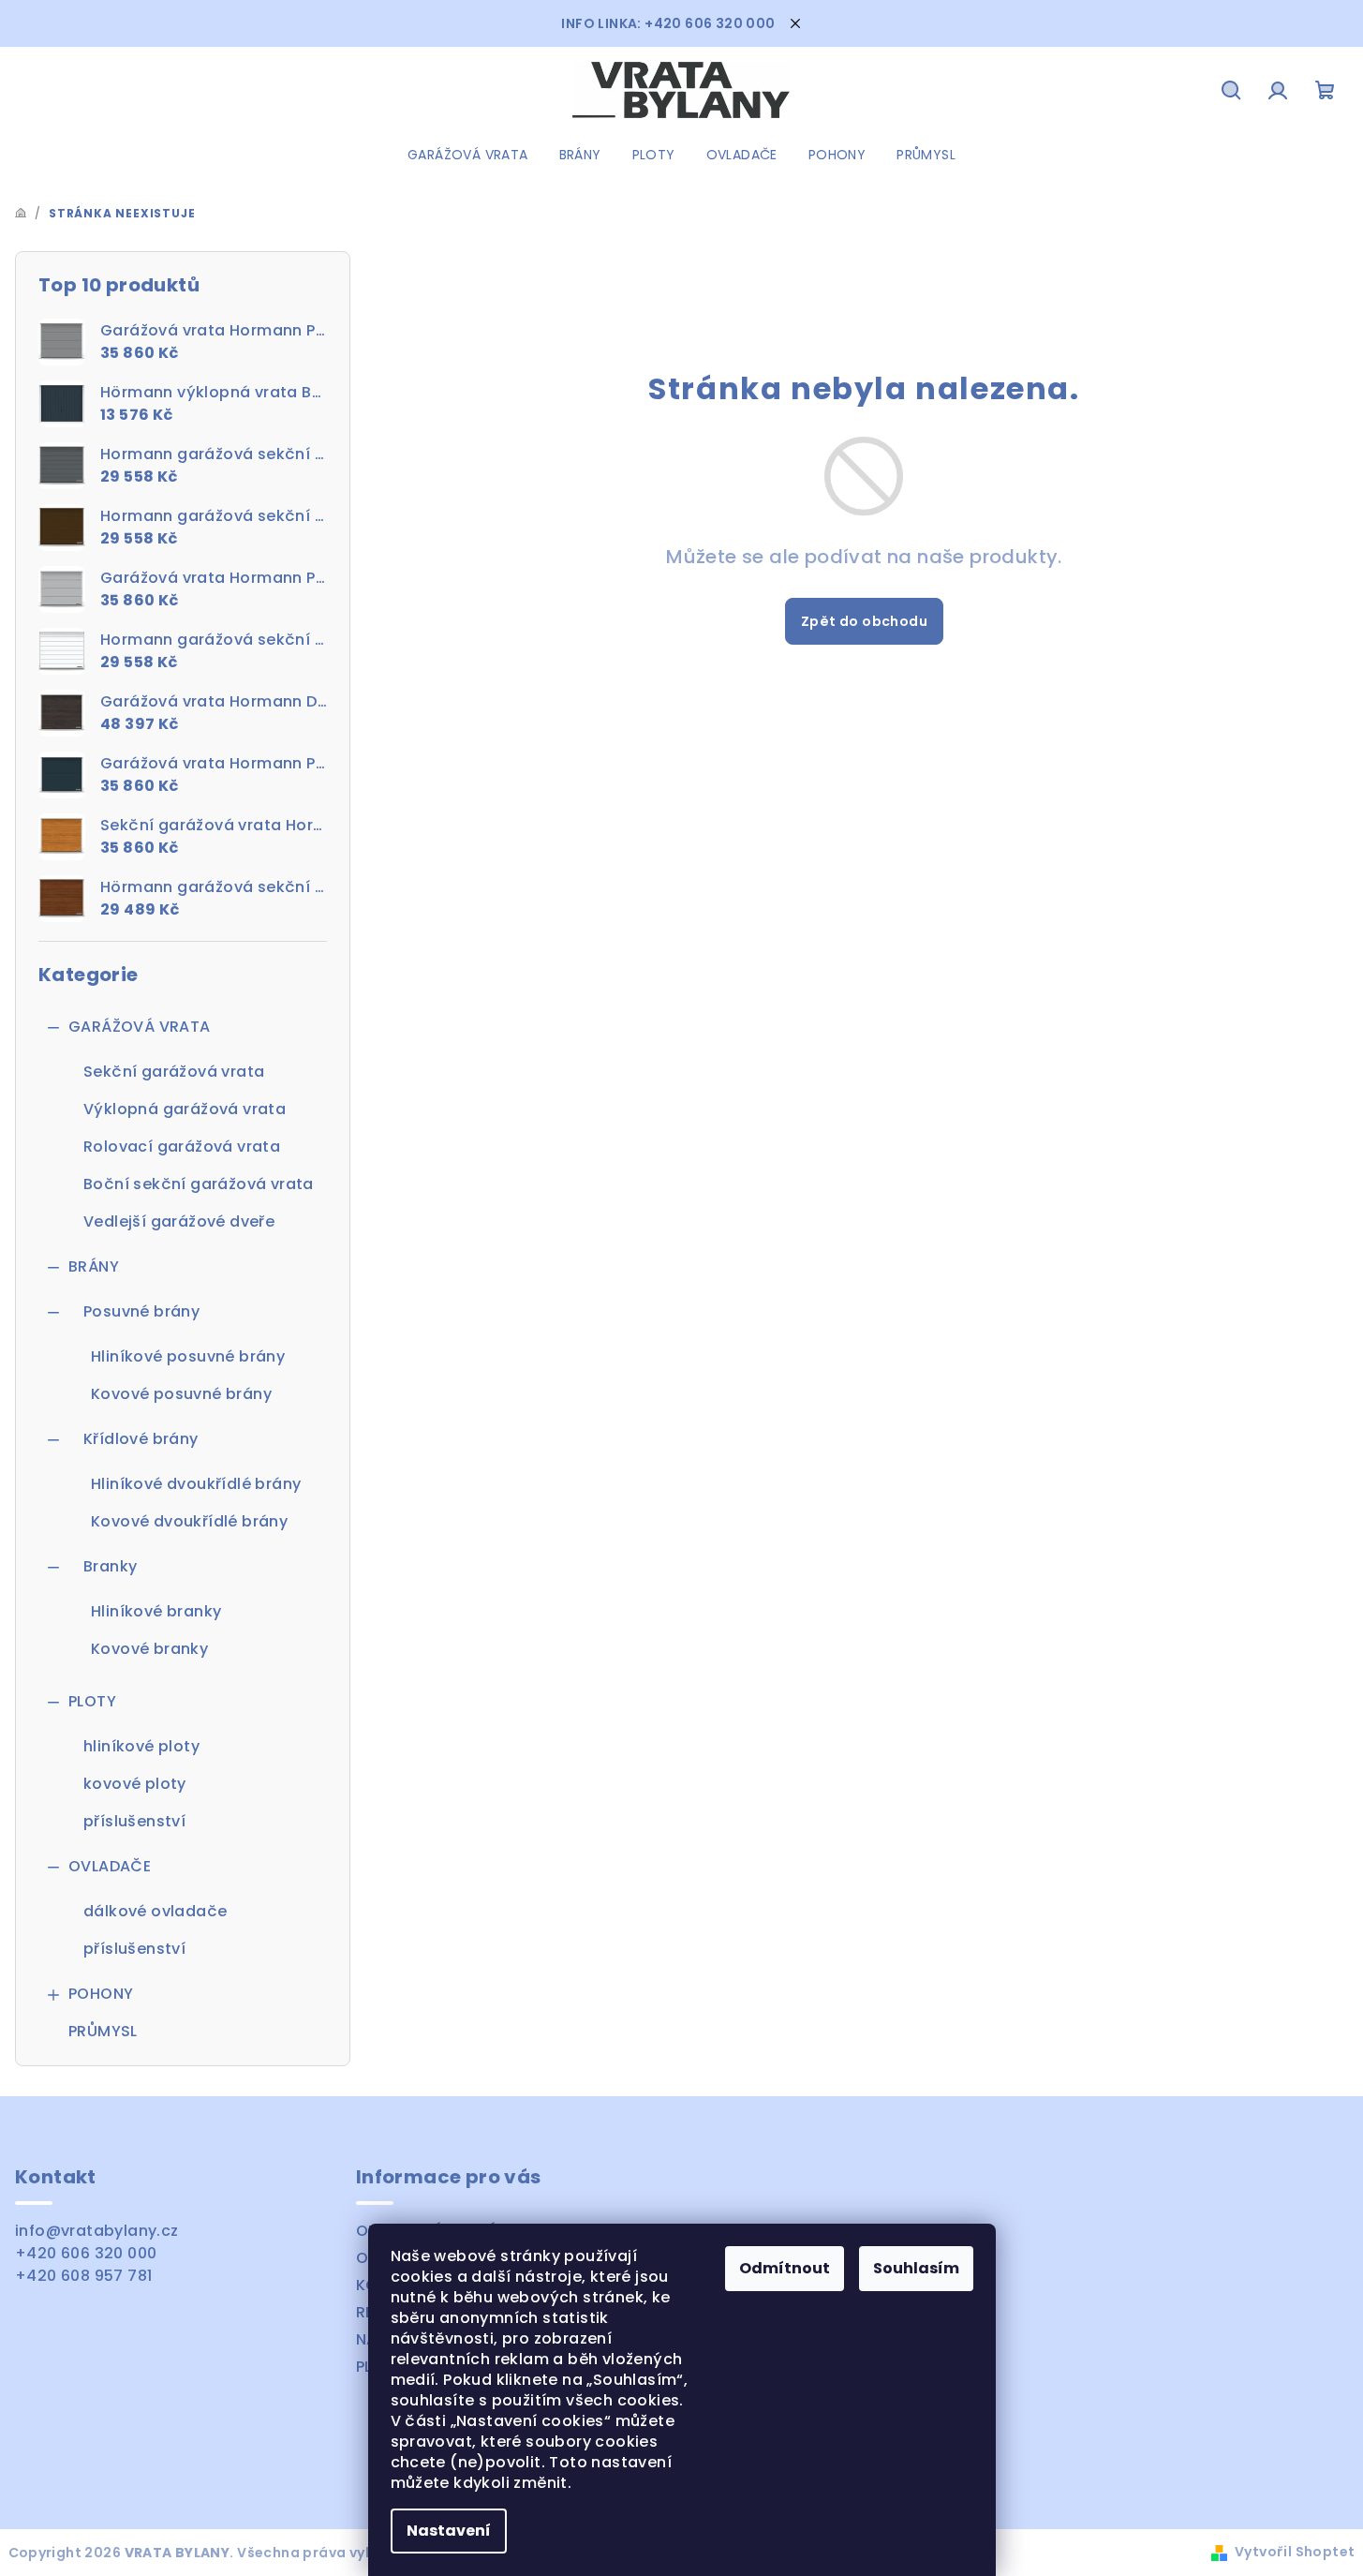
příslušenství (134, 1821)
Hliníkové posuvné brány (188, 1356)
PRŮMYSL (103, 2031)
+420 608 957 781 (83, 2276)
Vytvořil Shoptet (1295, 2552)
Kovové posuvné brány (181, 1394)
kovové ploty (135, 1784)
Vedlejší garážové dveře (179, 1221)
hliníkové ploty (141, 1746)
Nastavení (449, 2531)
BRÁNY (94, 1266)
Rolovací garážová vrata (182, 1147)
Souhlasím (916, 2268)
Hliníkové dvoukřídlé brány (196, 1484)
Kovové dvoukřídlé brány (189, 1521)
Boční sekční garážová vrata (199, 1184)
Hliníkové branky (156, 1611)
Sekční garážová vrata (174, 1072)
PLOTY (92, 1701)
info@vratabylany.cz (97, 2231)
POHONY (101, 1994)
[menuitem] (468, 155)
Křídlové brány (141, 1439)
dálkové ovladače (155, 1911)
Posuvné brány (141, 1311)
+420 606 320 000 (86, 2253)
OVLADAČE (110, 1866)
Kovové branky (149, 1649)
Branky (110, 1566)
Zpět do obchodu (864, 621)
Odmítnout (785, 2268)
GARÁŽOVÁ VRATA (140, 1027)
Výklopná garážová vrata (185, 1109)
